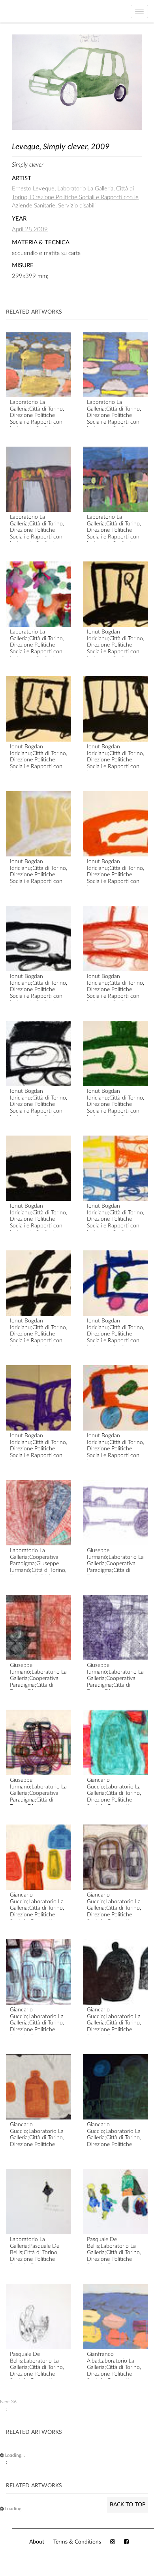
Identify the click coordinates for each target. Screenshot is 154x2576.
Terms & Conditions (77, 2542)
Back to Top (128, 2505)
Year (19, 219)
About (37, 2542)
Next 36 (8, 2402)
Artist (22, 178)
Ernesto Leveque (33, 189)
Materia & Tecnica (41, 243)
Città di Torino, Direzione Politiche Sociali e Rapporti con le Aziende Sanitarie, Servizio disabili (75, 197)
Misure (23, 265)
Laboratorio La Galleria (85, 189)
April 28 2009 (30, 229)
